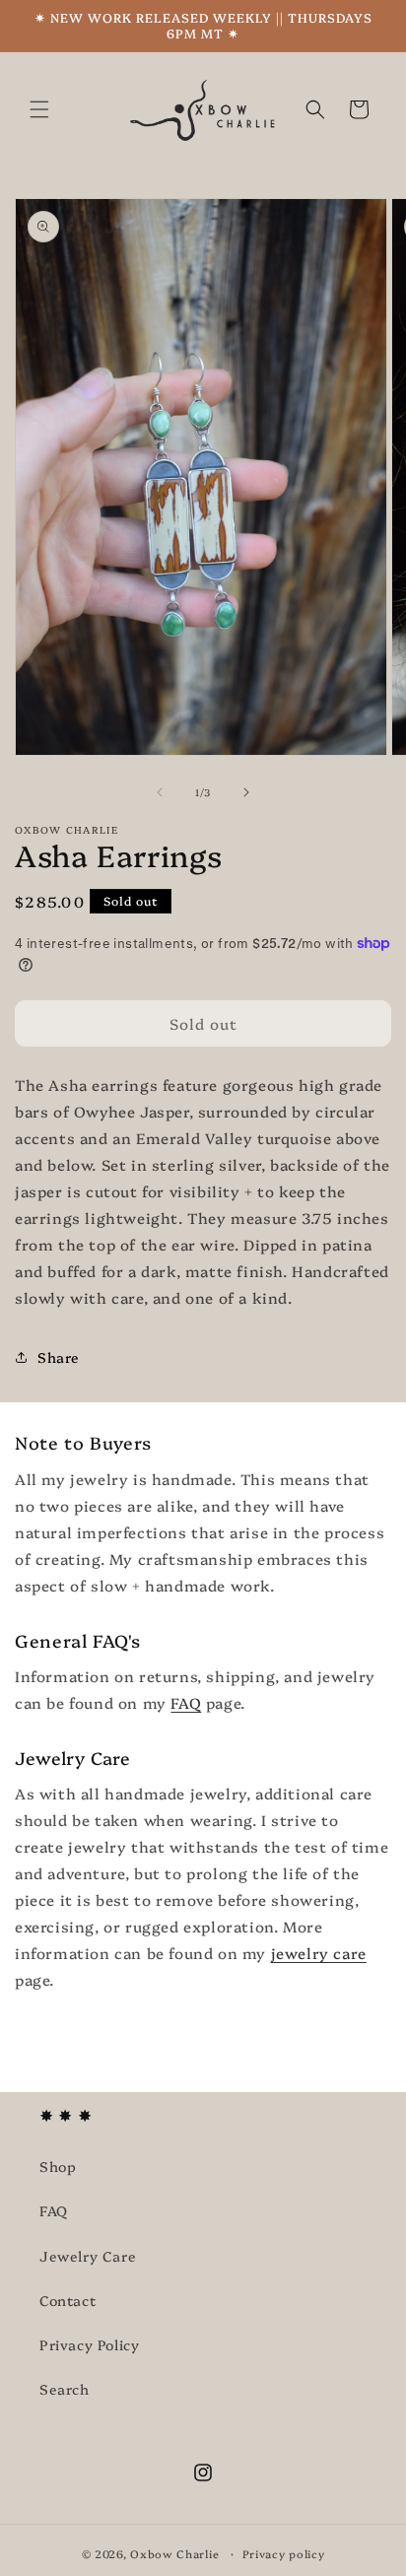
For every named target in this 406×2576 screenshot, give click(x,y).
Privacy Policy (89, 2344)
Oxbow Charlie (174, 2554)
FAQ (186, 1702)
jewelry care (319, 1953)
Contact (68, 2300)
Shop (58, 2166)
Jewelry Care (88, 2256)
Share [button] (59, 1357)
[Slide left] (160, 792)
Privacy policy (284, 2554)
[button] (39, 109)
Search (65, 2389)
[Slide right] (246, 792)
